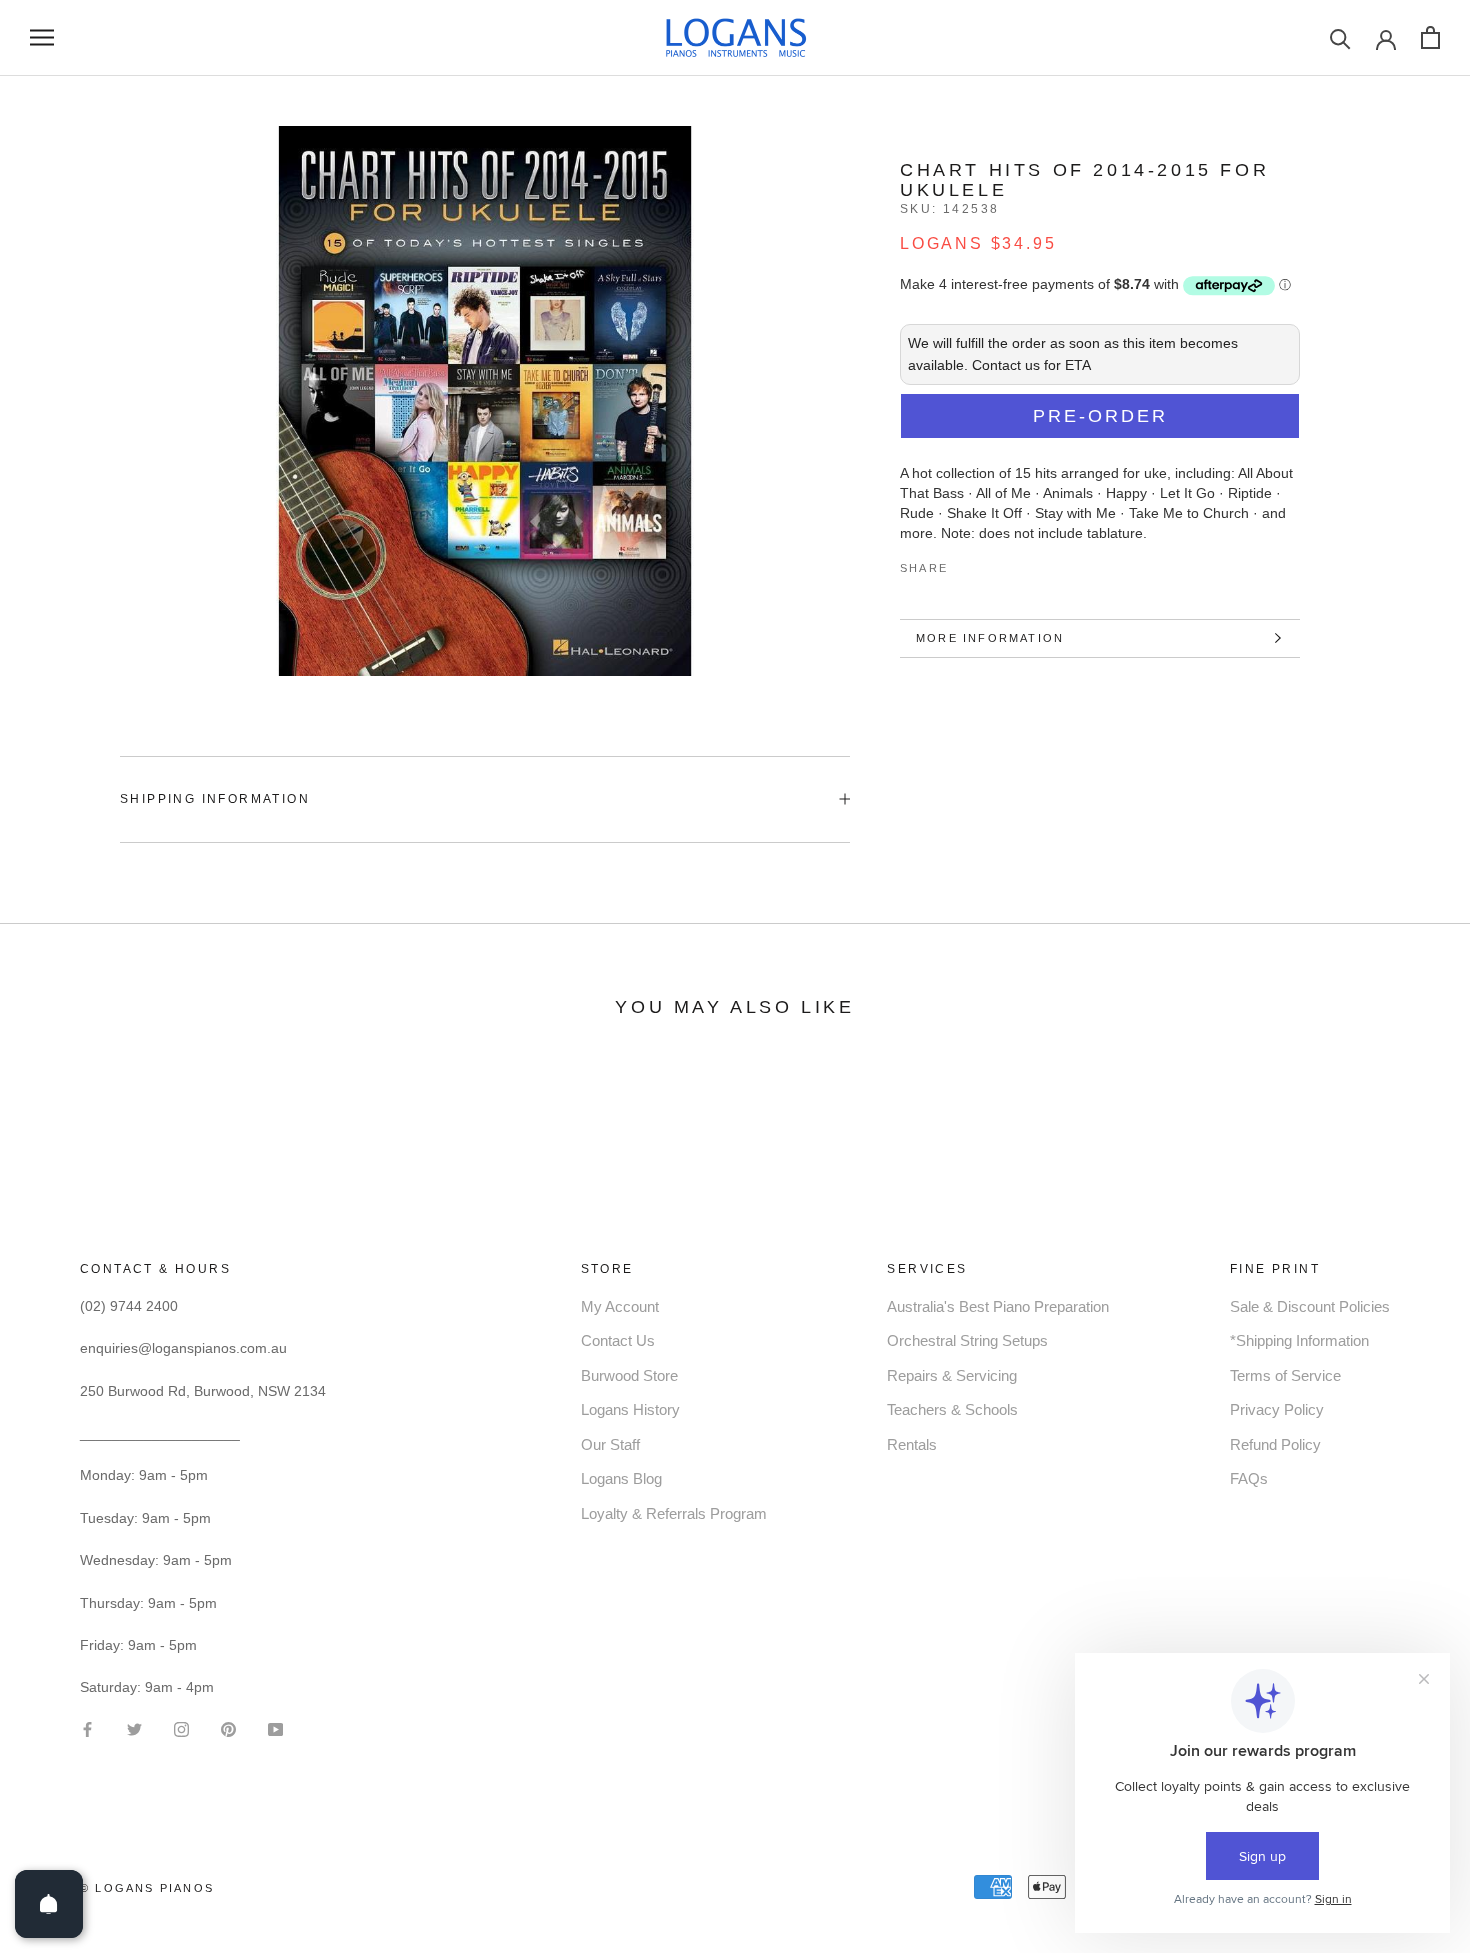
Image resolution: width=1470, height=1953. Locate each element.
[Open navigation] (42, 37)
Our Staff (610, 1444)
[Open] (49, 1904)
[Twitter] (993, 564)
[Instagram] (181, 1727)
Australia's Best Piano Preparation (998, 1306)
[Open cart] (1430, 37)
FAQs (1249, 1478)
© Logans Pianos (147, 1888)
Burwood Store (629, 1375)
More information (990, 638)
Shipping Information (215, 799)
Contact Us (618, 1340)
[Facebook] (967, 564)
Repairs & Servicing (952, 1375)
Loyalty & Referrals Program (674, 1513)
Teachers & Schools (952, 1409)
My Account (620, 1306)
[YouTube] (275, 1727)
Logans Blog (621, 1478)
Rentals (912, 1444)
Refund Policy (1275, 1444)
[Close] (1421, 1580)
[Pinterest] (1019, 564)
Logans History (630, 1409)
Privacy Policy (1277, 1409)
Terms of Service (1285, 1375)
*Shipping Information (1299, 1340)
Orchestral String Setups (967, 1340)
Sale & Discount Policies (1310, 1306)
